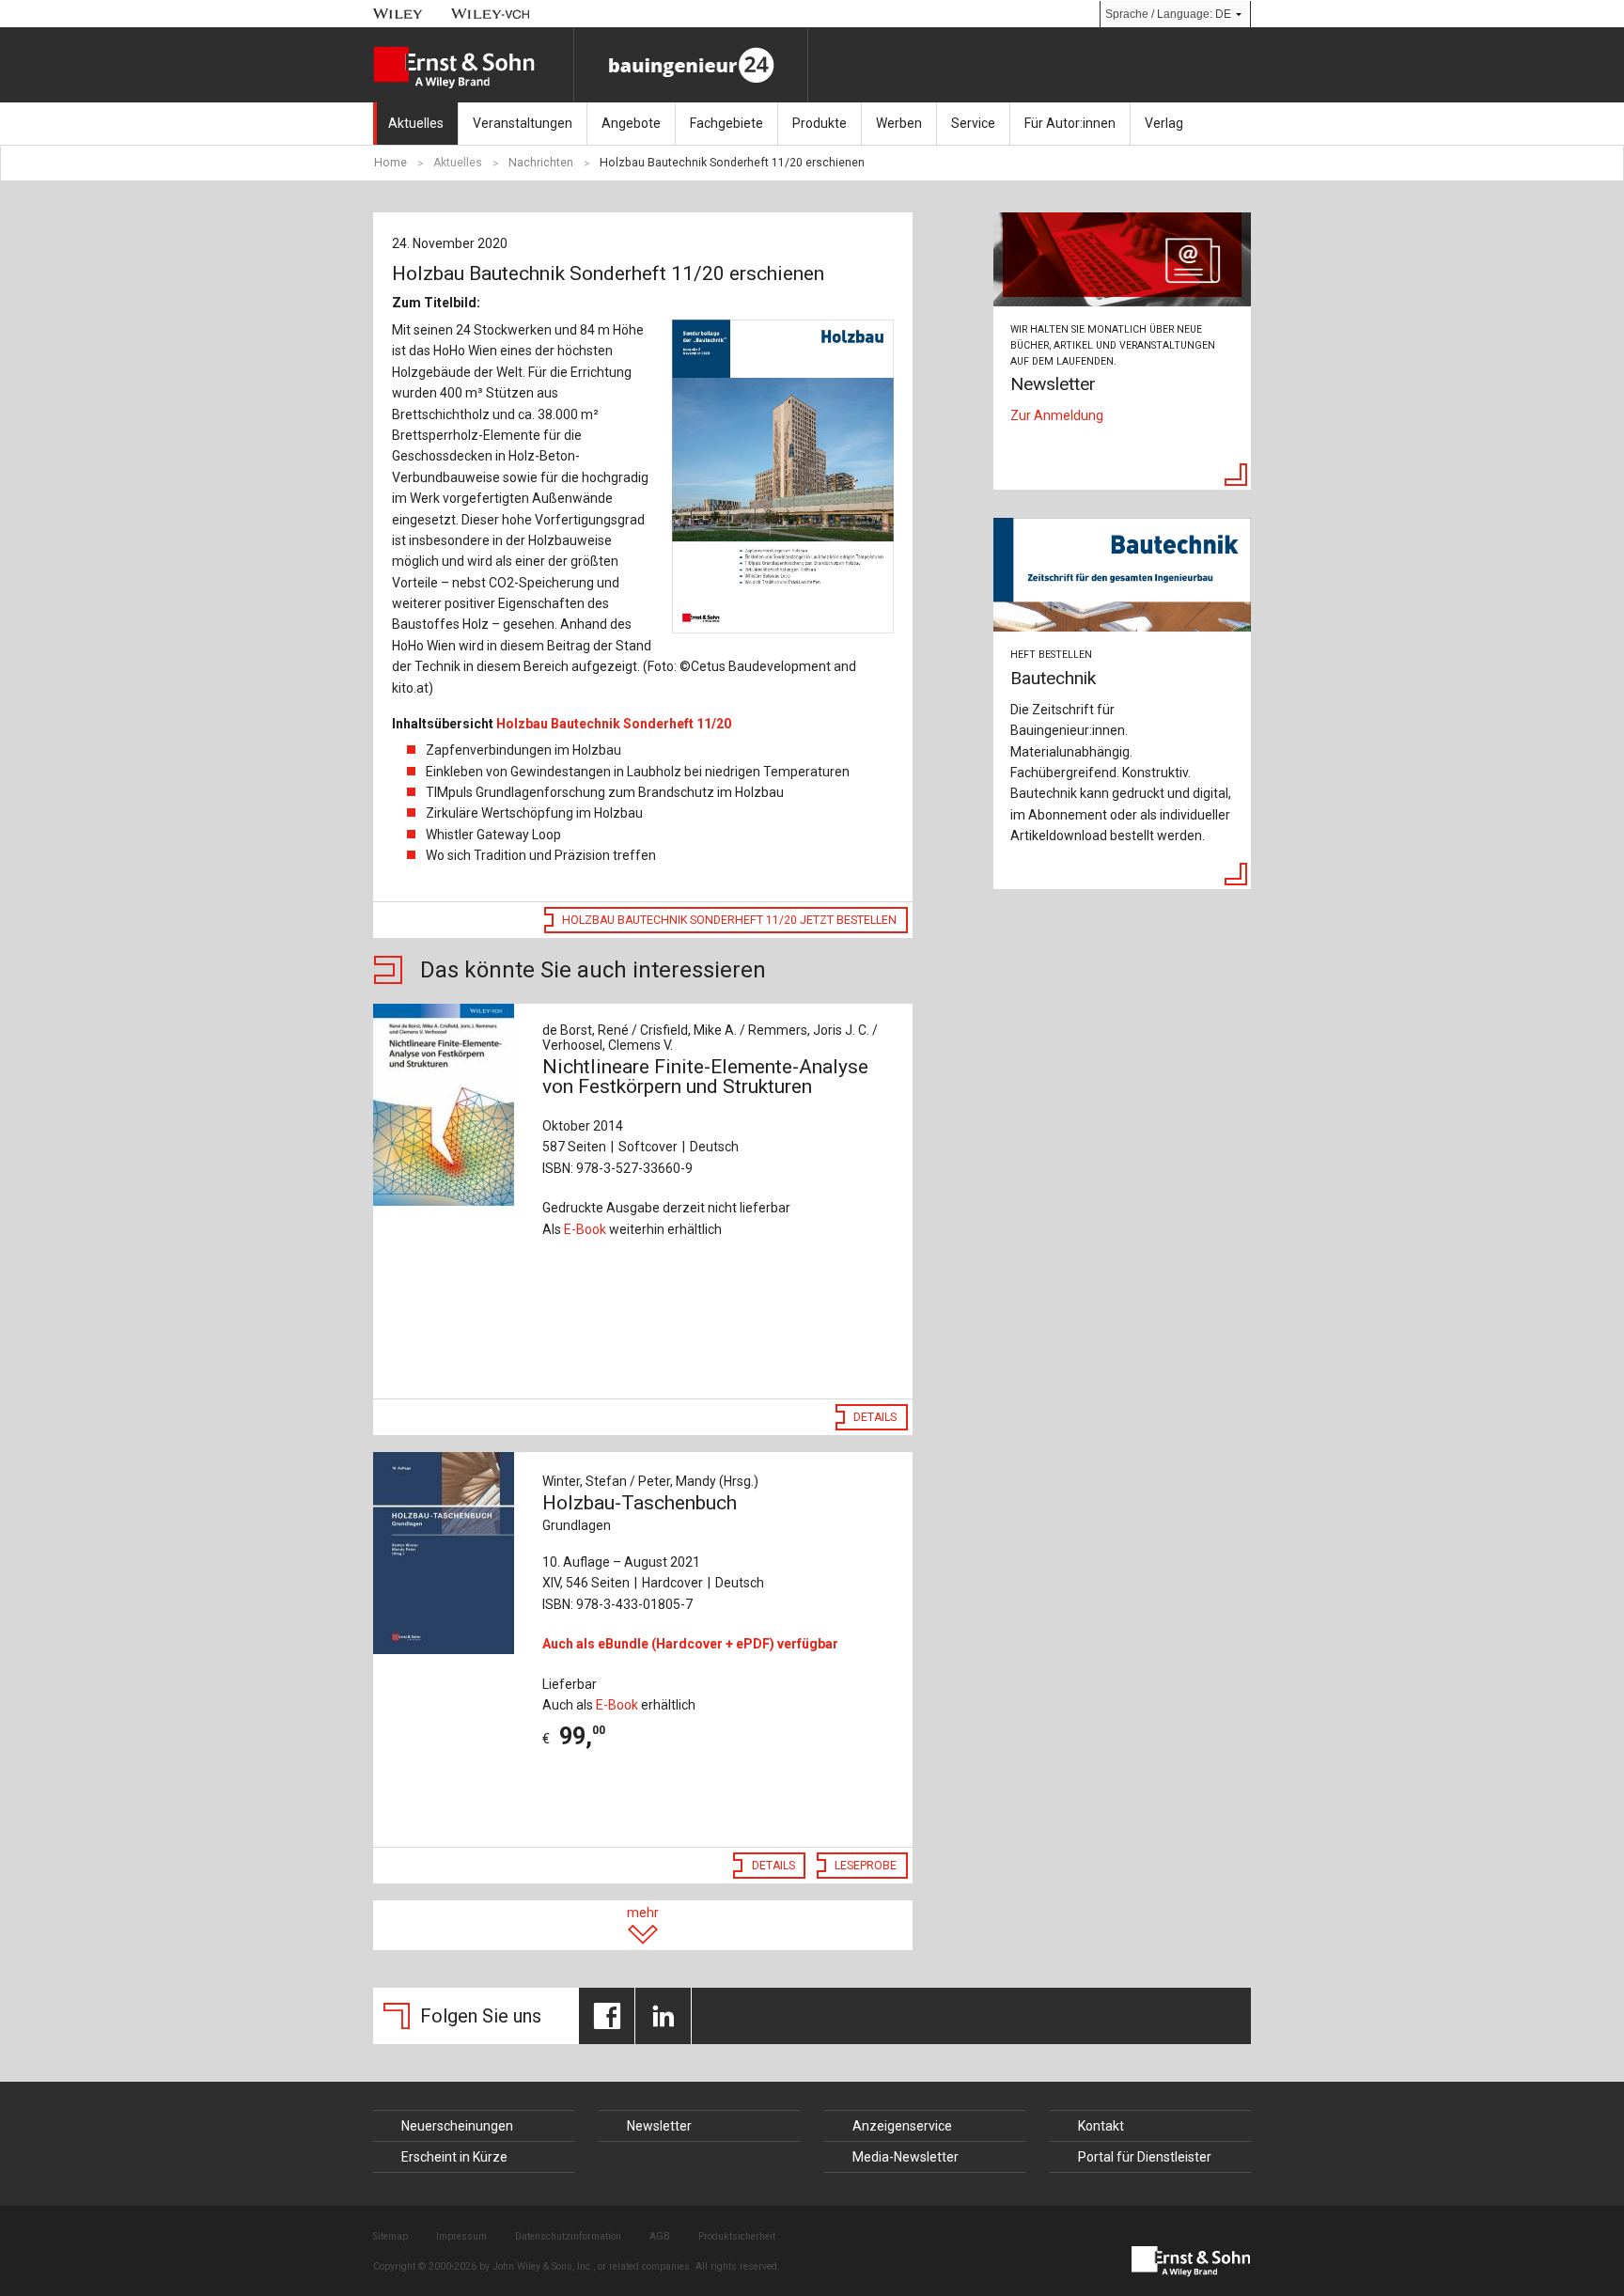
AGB (660, 2236)
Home (390, 163)
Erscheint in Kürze (454, 2157)
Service (973, 123)
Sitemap (390, 2236)
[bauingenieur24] (691, 65)
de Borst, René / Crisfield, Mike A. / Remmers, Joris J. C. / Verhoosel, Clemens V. (710, 1038)
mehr (643, 1913)
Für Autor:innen (1070, 123)
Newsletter (659, 2126)
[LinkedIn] (663, 2016)
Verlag (1164, 123)
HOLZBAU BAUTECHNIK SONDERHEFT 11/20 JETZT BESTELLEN (729, 920)
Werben (899, 123)
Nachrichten (541, 163)
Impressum (461, 2236)
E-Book (585, 1229)
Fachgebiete (726, 123)
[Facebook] (607, 2016)
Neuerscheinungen (457, 2126)
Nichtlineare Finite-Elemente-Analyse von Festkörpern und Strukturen (705, 1077)
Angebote (631, 123)
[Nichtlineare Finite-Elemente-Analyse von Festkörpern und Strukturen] (448, 1105)
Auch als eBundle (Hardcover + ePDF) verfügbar (690, 1644)
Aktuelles (416, 123)
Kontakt (1101, 2126)
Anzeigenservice (902, 2126)
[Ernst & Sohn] (473, 68)
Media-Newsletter (906, 2157)
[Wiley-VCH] (491, 14)
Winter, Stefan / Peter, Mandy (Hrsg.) (650, 1481)
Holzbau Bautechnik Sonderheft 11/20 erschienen (732, 163)
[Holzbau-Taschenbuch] (448, 1553)
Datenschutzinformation (568, 2236)
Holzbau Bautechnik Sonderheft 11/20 (614, 724)
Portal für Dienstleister (1145, 2157)
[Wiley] (398, 14)
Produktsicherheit (737, 2236)
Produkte (820, 123)
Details (875, 1417)
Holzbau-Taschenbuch (640, 1512)
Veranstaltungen (523, 123)
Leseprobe (866, 1866)
